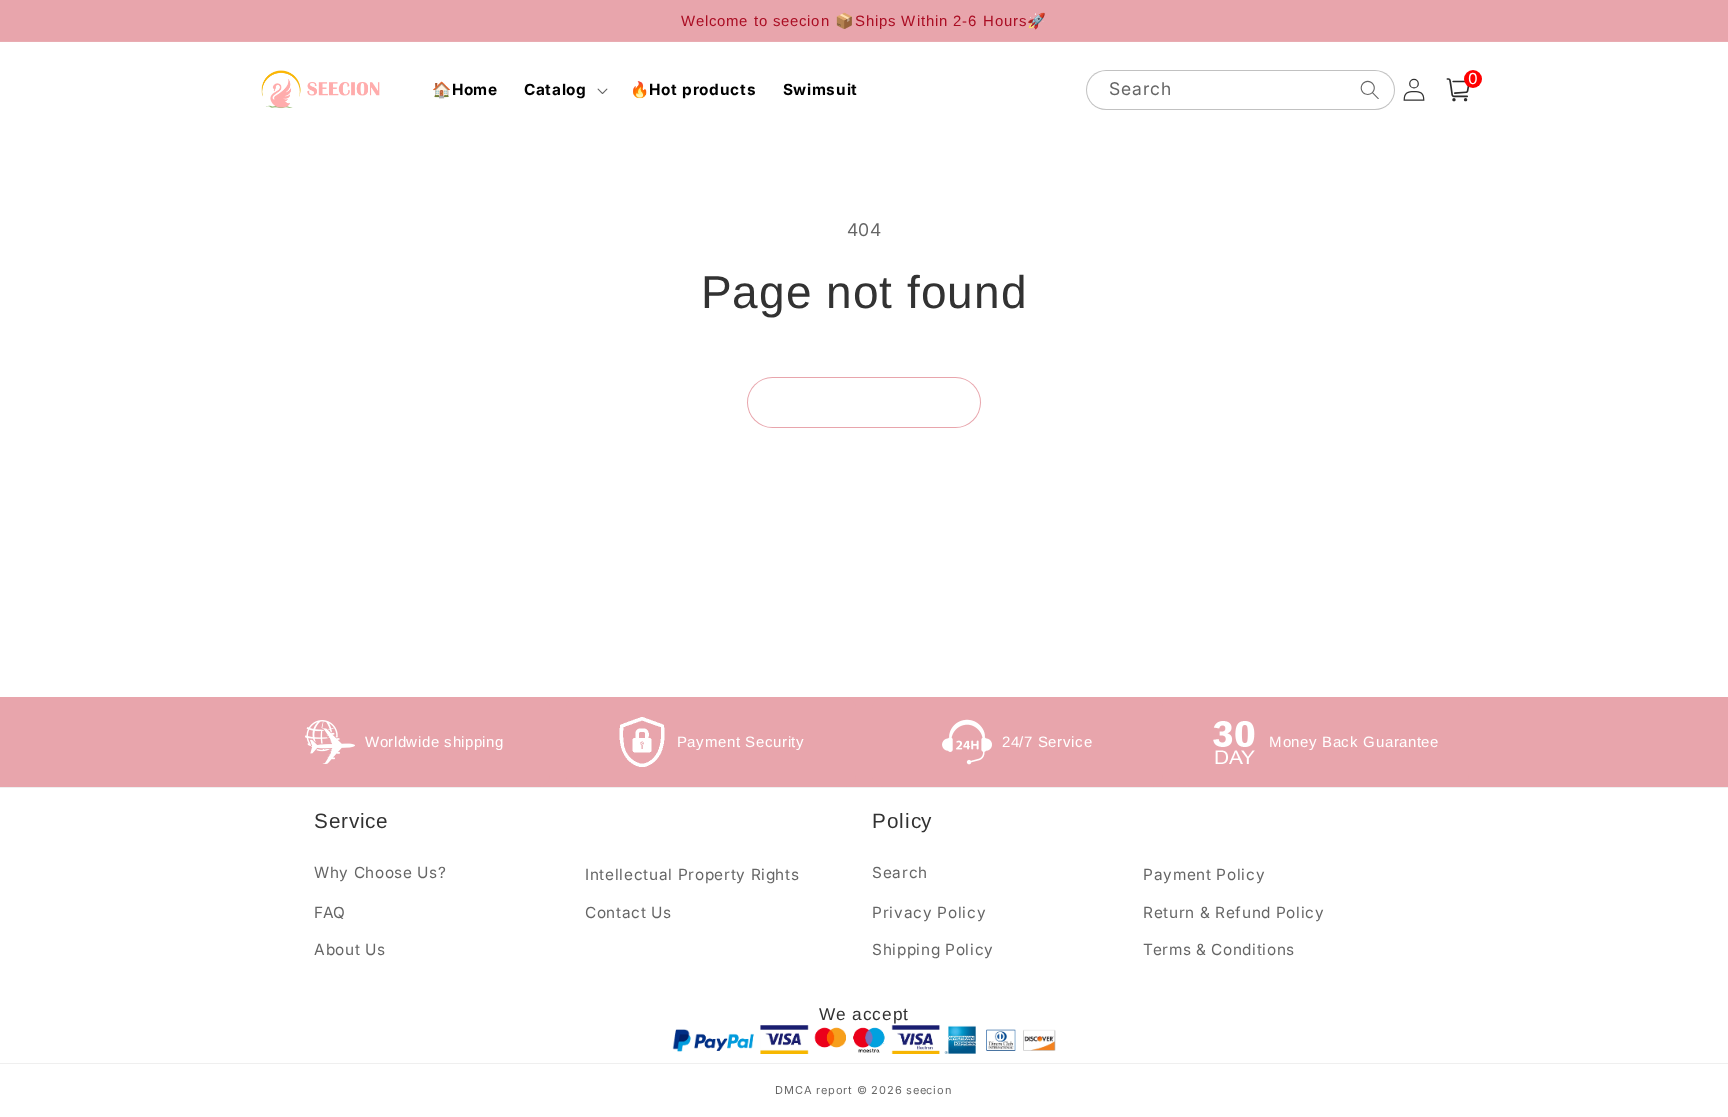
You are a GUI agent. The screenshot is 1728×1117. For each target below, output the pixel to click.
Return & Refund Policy (1234, 912)
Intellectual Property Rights (692, 874)
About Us (349, 949)
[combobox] (1240, 90)
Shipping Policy (933, 949)
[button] (564, 90)
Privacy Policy (929, 912)
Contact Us (628, 912)
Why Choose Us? (380, 872)
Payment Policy (1204, 874)
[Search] (1369, 89)
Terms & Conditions (1219, 949)
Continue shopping (864, 402)
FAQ (330, 912)
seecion (929, 1090)
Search (900, 872)
